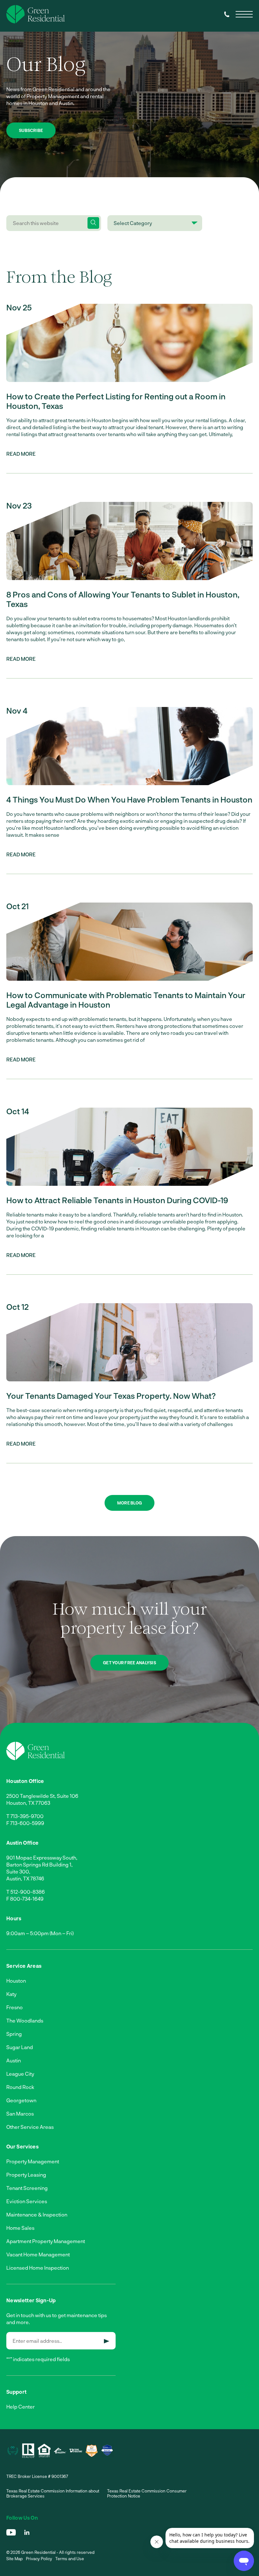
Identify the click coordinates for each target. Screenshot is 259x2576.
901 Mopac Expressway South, (42, 1857)
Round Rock (20, 2087)
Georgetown (21, 2100)
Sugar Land (20, 2047)
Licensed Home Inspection (38, 2268)
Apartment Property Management (46, 2241)
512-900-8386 (28, 1892)
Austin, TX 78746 (25, 1878)
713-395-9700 (27, 1816)
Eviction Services (27, 2201)
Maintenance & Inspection (37, 2214)
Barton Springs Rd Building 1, (39, 1864)
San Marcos (20, 2113)
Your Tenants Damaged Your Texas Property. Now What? (111, 1396)
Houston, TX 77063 (28, 1803)
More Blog (129, 1503)
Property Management (33, 2161)
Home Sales (20, 2228)
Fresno (15, 2007)
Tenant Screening (27, 2188)
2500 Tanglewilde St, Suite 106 (42, 1796)
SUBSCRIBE (31, 130)
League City (20, 2074)
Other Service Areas (30, 2127)
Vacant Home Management (38, 2254)
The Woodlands (25, 2020)
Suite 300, (18, 1871)
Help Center (21, 2407)
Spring (14, 2034)
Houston (16, 1981)
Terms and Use (70, 2559)
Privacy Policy (39, 2559)
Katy (11, 1994)
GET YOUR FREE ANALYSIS (129, 1663)
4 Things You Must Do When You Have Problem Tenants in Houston (129, 799)
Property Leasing (26, 2175)
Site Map (15, 2559)
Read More (21, 454)
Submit (107, 2341)
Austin (14, 2060)
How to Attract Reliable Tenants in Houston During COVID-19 (117, 1200)
